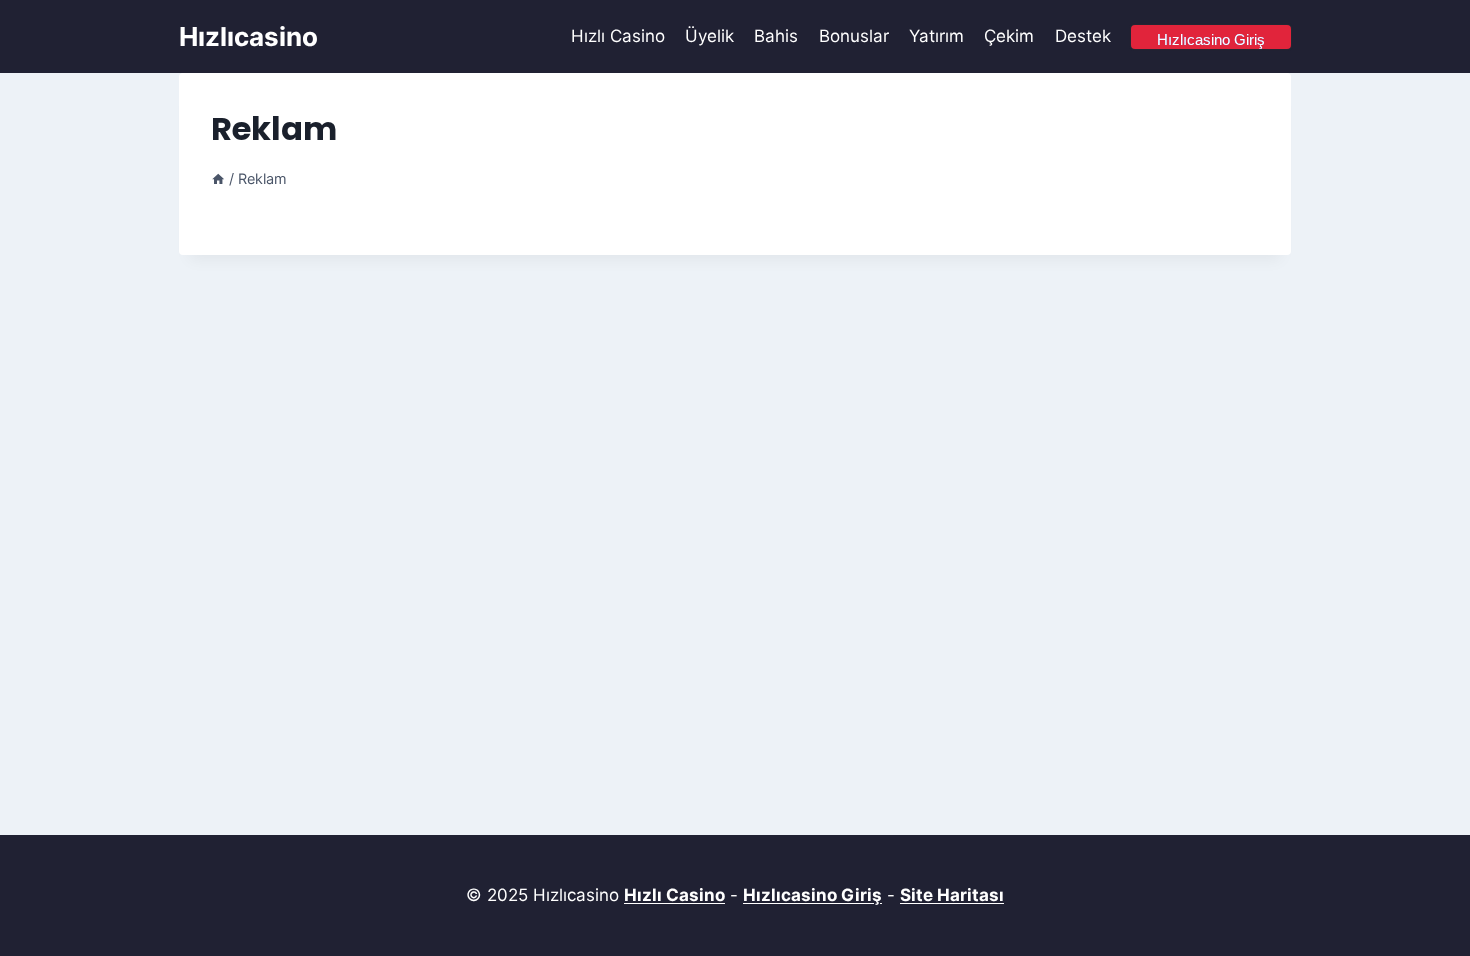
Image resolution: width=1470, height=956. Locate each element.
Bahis (776, 36)
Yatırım (936, 36)
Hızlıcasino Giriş (812, 895)
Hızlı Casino (618, 36)
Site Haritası (952, 895)
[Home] (218, 178)
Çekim (1009, 36)
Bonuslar (854, 36)
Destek (1083, 36)
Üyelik (709, 36)
